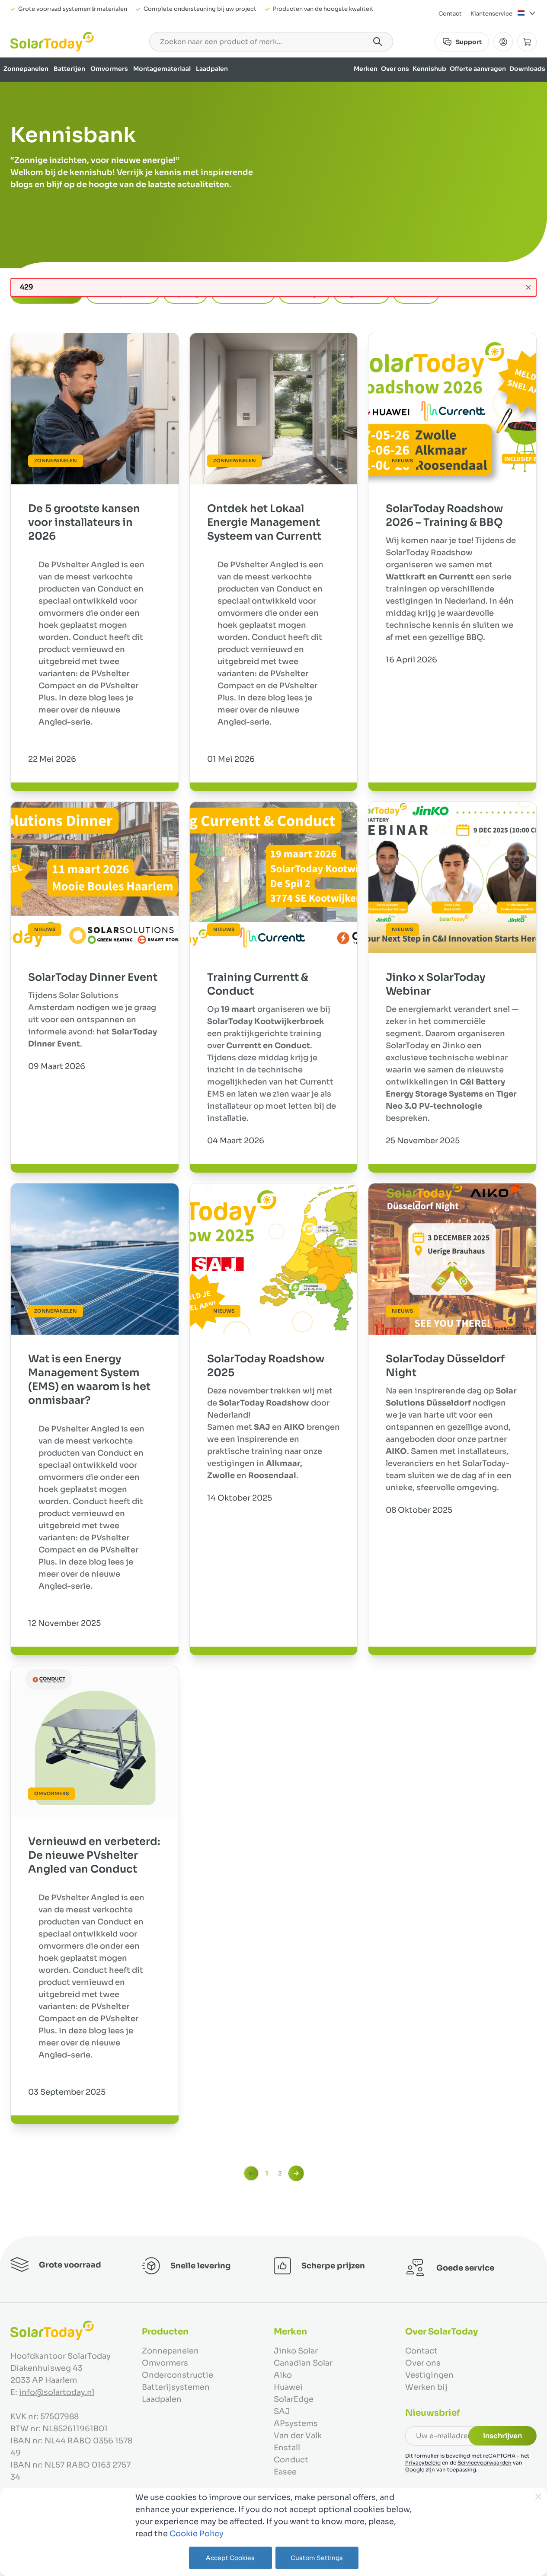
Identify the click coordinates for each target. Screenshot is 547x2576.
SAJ (282, 2411)
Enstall (287, 2448)
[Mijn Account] (503, 42)
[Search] (377, 41)
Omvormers (109, 69)
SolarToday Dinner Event (93, 977)
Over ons (395, 69)
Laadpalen (212, 69)
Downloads (527, 69)
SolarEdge (294, 2399)
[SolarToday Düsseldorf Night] (452, 1259)
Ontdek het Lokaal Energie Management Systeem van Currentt (264, 522)
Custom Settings (317, 2558)
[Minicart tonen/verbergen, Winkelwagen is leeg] (527, 42)
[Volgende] (296, 2173)
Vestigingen (429, 2375)
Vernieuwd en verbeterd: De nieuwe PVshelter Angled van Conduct (94, 1855)
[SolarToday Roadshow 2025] (274, 1259)
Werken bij (426, 2387)
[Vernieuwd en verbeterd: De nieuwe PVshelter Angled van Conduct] (95, 1742)
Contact (450, 14)
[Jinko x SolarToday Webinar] (452, 878)
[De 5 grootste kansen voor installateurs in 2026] (95, 409)
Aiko (283, 2375)
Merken (366, 69)
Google (415, 2469)
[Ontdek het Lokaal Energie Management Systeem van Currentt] (274, 409)
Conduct (291, 2460)
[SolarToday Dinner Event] (95, 878)
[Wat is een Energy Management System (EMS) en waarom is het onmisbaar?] (95, 1259)
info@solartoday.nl (57, 2392)
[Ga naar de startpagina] (52, 42)
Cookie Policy (197, 2534)
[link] (251, 2173)
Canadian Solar (303, 2363)
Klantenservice (491, 14)
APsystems (296, 2423)
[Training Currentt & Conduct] (274, 878)
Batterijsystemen (176, 2387)
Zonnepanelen (26, 69)
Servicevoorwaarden (485, 2463)
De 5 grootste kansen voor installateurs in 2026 (84, 522)
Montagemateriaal (162, 69)
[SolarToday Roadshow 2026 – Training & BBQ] (452, 409)
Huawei (288, 2387)
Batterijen (69, 69)
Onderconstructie (178, 2375)
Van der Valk (298, 2436)
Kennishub (429, 69)
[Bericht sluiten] (528, 287)
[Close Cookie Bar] (538, 2496)
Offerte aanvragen (478, 69)
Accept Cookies (230, 2558)
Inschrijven (502, 2436)
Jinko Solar (296, 2351)
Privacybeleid (423, 2463)
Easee (285, 2472)
